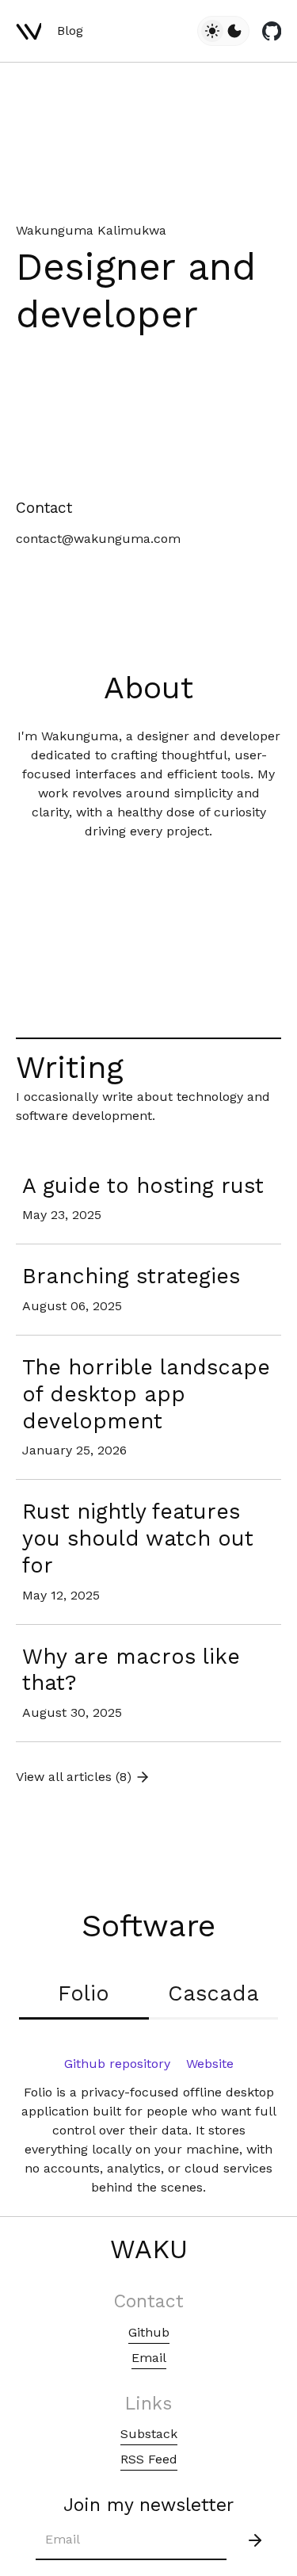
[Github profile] (272, 31)
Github (149, 2332)
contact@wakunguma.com (98, 539)
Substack (149, 2434)
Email (149, 2358)
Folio (84, 1993)
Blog (70, 31)
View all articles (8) (74, 1777)
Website (210, 2064)
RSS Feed (149, 2459)
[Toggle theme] (223, 31)
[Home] (29, 31)
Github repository (117, 2064)
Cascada (213, 1993)
